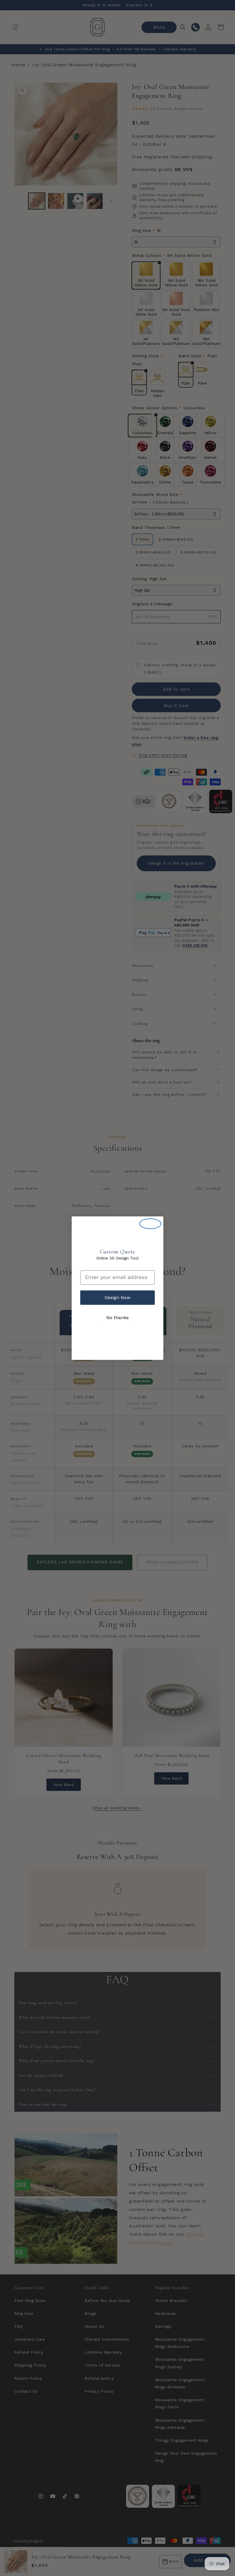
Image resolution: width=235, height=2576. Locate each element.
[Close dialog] (150, 1224)
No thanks (117, 1318)
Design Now (117, 1297)
